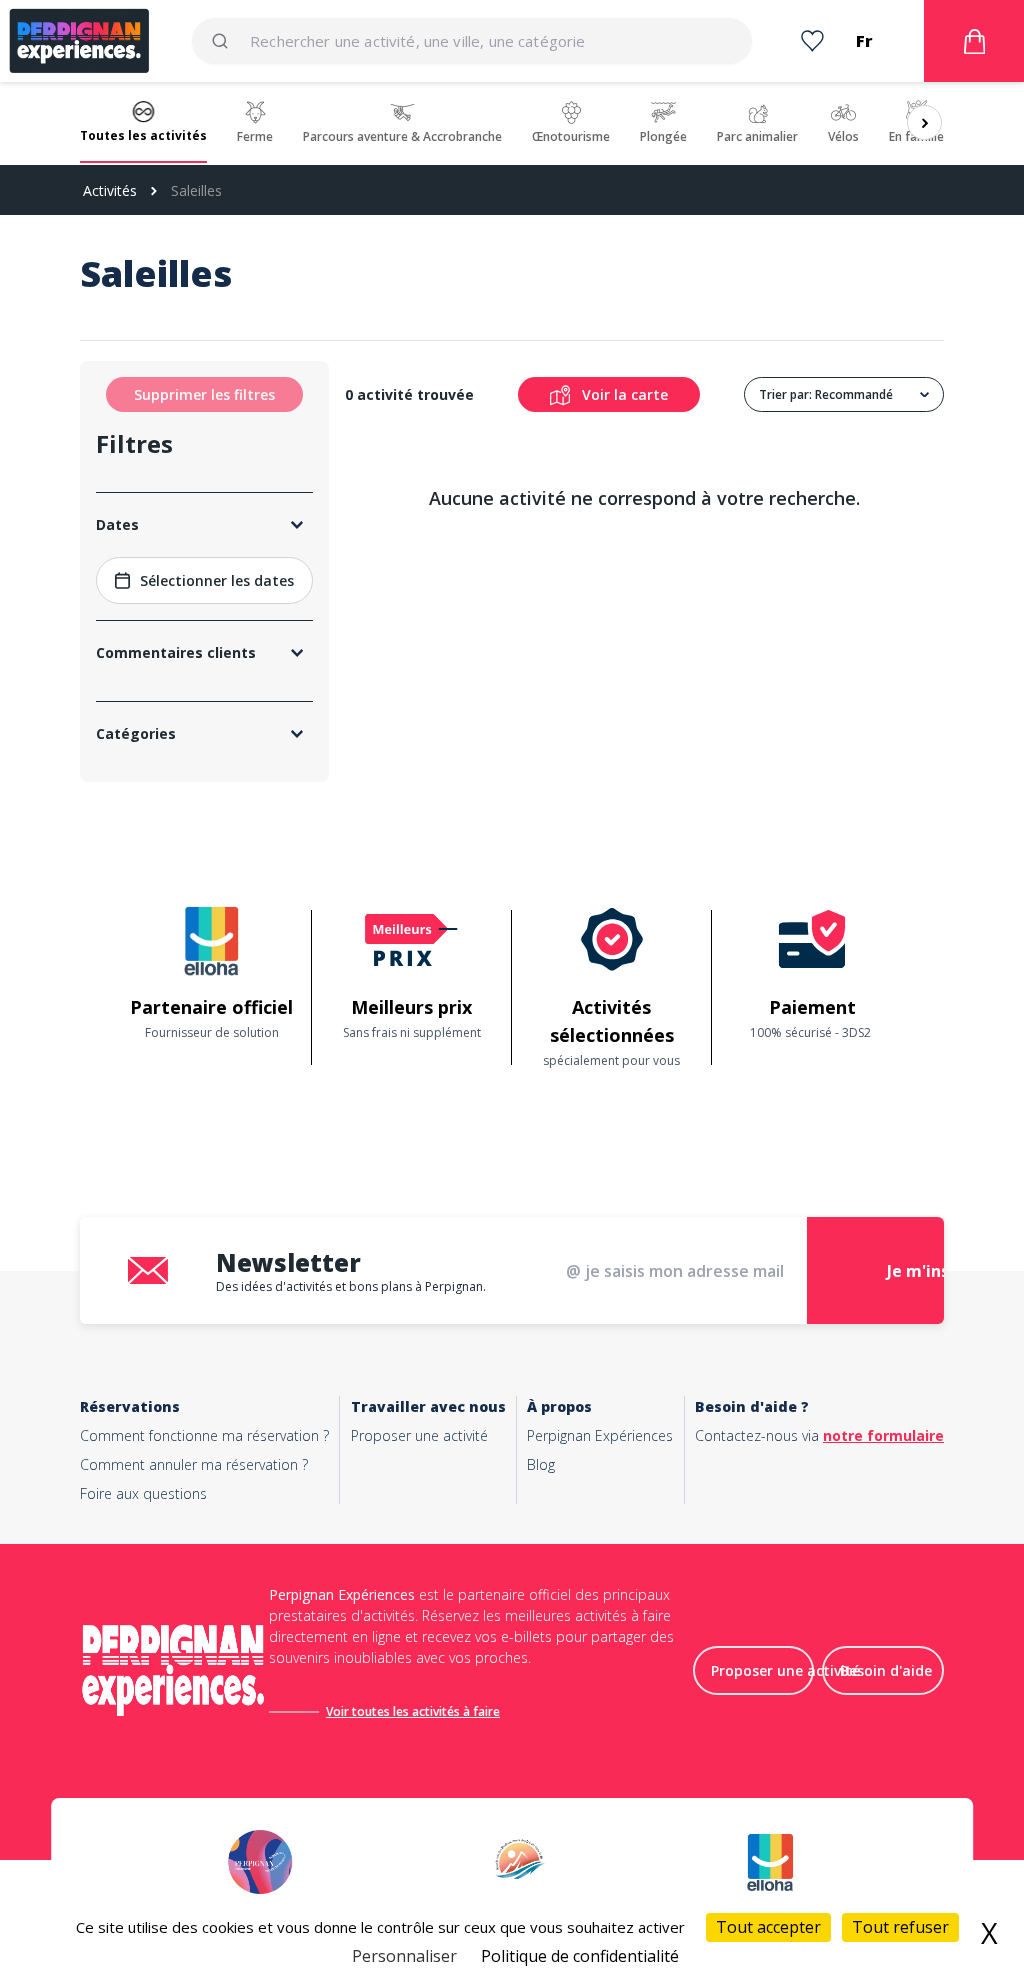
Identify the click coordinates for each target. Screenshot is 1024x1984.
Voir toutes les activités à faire (413, 1711)
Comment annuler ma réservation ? (194, 1464)
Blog (541, 1464)
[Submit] (228, 41)
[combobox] (472, 41)
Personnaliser (404, 1956)
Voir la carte (625, 394)
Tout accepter (768, 1927)
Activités (110, 190)
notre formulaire (883, 1435)
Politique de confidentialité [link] (580, 1956)
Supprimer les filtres (204, 394)
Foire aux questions (143, 1493)
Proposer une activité (419, 1435)
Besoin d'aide (886, 1670)
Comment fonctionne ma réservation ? (204, 1435)
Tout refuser (900, 1927)
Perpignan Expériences (600, 1435)
